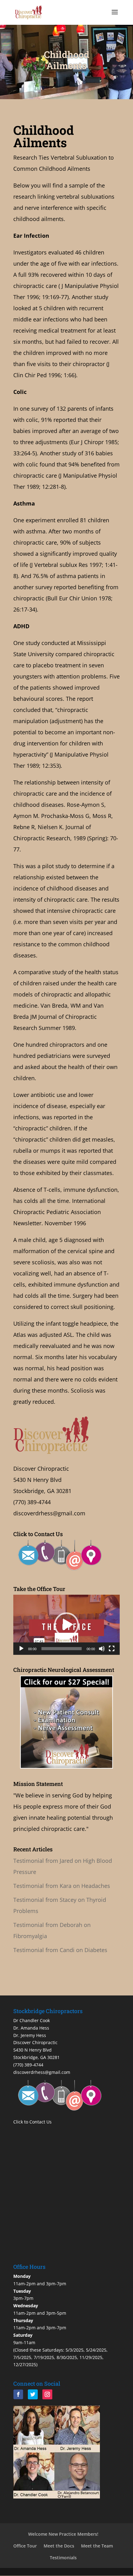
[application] (66, 1625)
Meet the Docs (59, 2546)
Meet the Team (97, 2546)
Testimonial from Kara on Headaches (62, 1886)
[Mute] (102, 1649)
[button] (66, 1625)
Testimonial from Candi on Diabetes (60, 1950)
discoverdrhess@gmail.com (49, 1513)
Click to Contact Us (32, 2122)
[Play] (21, 1649)
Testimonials (63, 2558)
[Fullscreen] (112, 1649)
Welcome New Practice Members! (63, 2534)
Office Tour (25, 2546)
